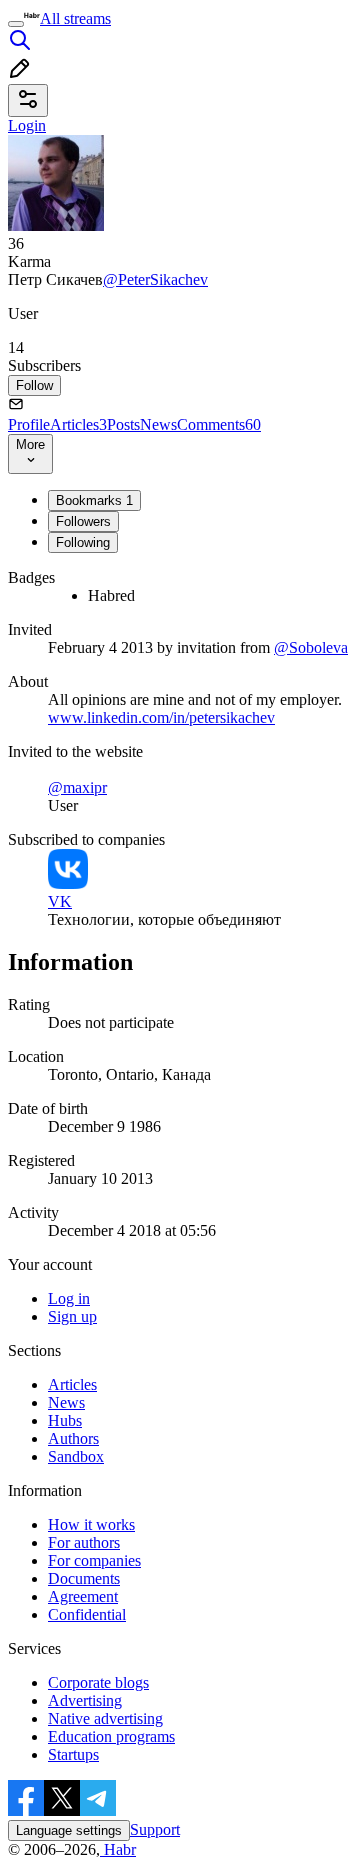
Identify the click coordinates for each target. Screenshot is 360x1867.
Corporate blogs (98, 1682)
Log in (69, 1298)
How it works (91, 1524)
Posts (123, 424)
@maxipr (77, 787)
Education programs (111, 1736)
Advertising (85, 1700)
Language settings (69, 1830)
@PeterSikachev (155, 279)
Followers (83, 521)
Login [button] (27, 125)
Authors (73, 1438)
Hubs (65, 1420)
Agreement (83, 1596)
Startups (73, 1754)
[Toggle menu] (16, 24)
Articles (78, 424)
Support (155, 1829)
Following (83, 542)
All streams (75, 18)
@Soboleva (311, 647)
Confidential (87, 1614)
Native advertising (105, 1718)
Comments (219, 424)
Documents (84, 1578)
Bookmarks (94, 500)
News (158, 424)
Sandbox (76, 1456)
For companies (94, 1560)
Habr (118, 1849)
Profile (29, 424)
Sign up (72, 1316)
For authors (84, 1542)
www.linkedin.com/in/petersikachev (161, 717)
